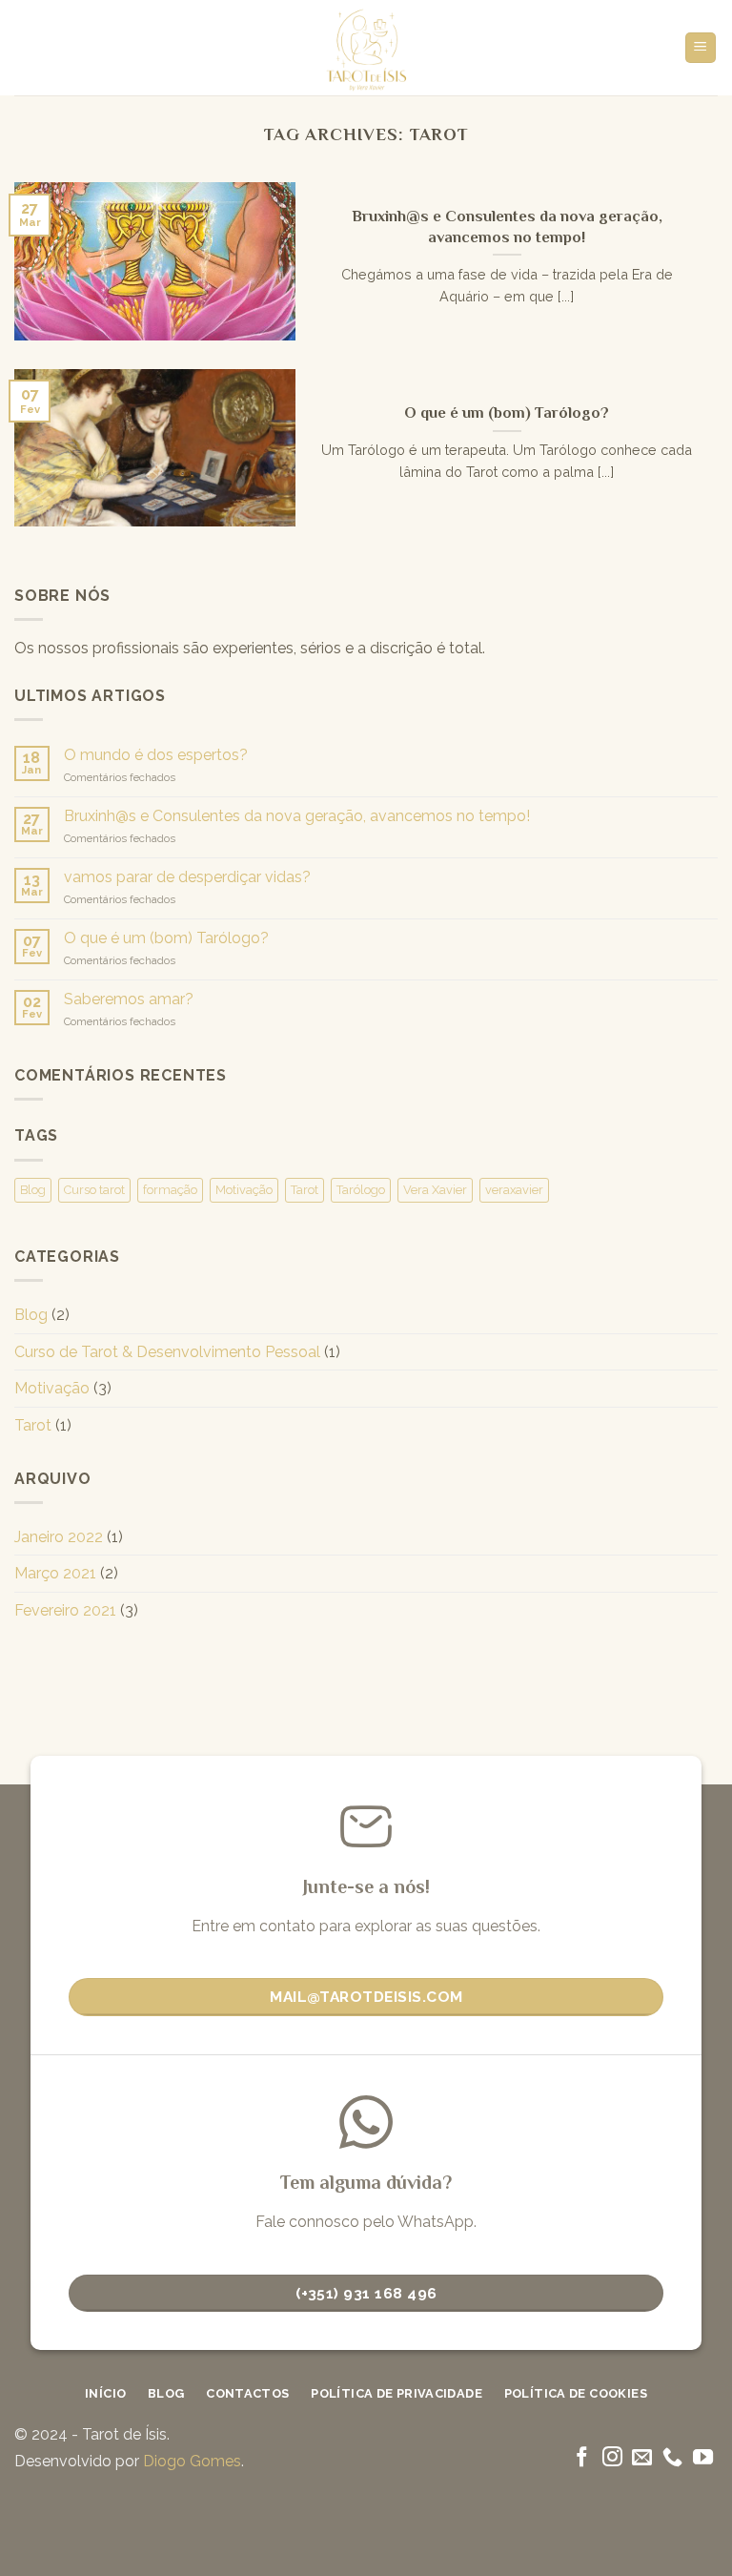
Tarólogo (361, 1190)
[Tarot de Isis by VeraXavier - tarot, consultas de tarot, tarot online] (366, 48)
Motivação (244, 1190)
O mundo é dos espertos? (156, 755)
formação (170, 1190)
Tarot (305, 1190)
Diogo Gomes (192, 2461)
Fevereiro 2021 (65, 1610)
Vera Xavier (435, 1190)
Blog (33, 1190)
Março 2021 (55, 1573)
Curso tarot (94, 1190)
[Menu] (701, 48)
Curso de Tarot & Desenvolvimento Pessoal (167, 1352)
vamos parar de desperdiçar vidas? (187, 877)
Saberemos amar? (129, 999)
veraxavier (514, 1190)
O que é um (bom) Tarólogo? (166, 938)
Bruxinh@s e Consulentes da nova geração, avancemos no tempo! (297, 816)
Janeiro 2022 (59, 1537)
